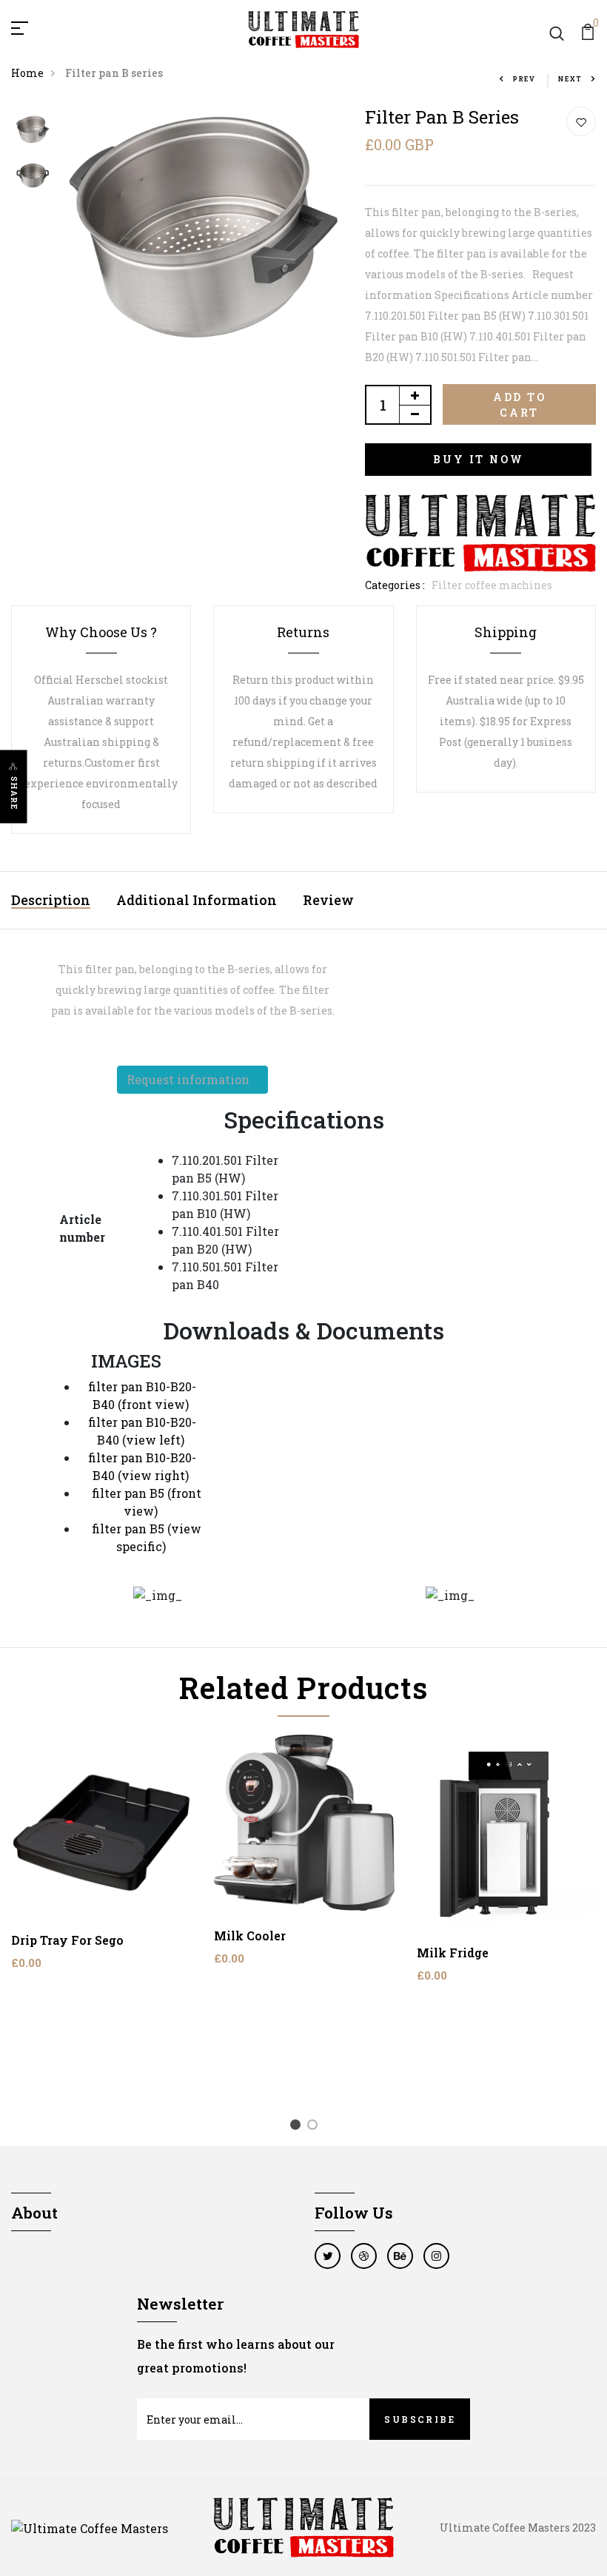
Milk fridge (453, 1953)
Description (51, 900)
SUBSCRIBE (420, 2419)
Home (27, 73)
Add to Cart (520, 405)
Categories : (395, 585)
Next (570, 79)
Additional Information (197, 900)
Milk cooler (250, 1936)
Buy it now (478, 459)
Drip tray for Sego (67, 1940)
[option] (33, 130)
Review (328, 900)
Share (14, 794)
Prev (524, 79)
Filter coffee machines (492, 585)
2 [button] (315, 2127)
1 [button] (298, 2127)
